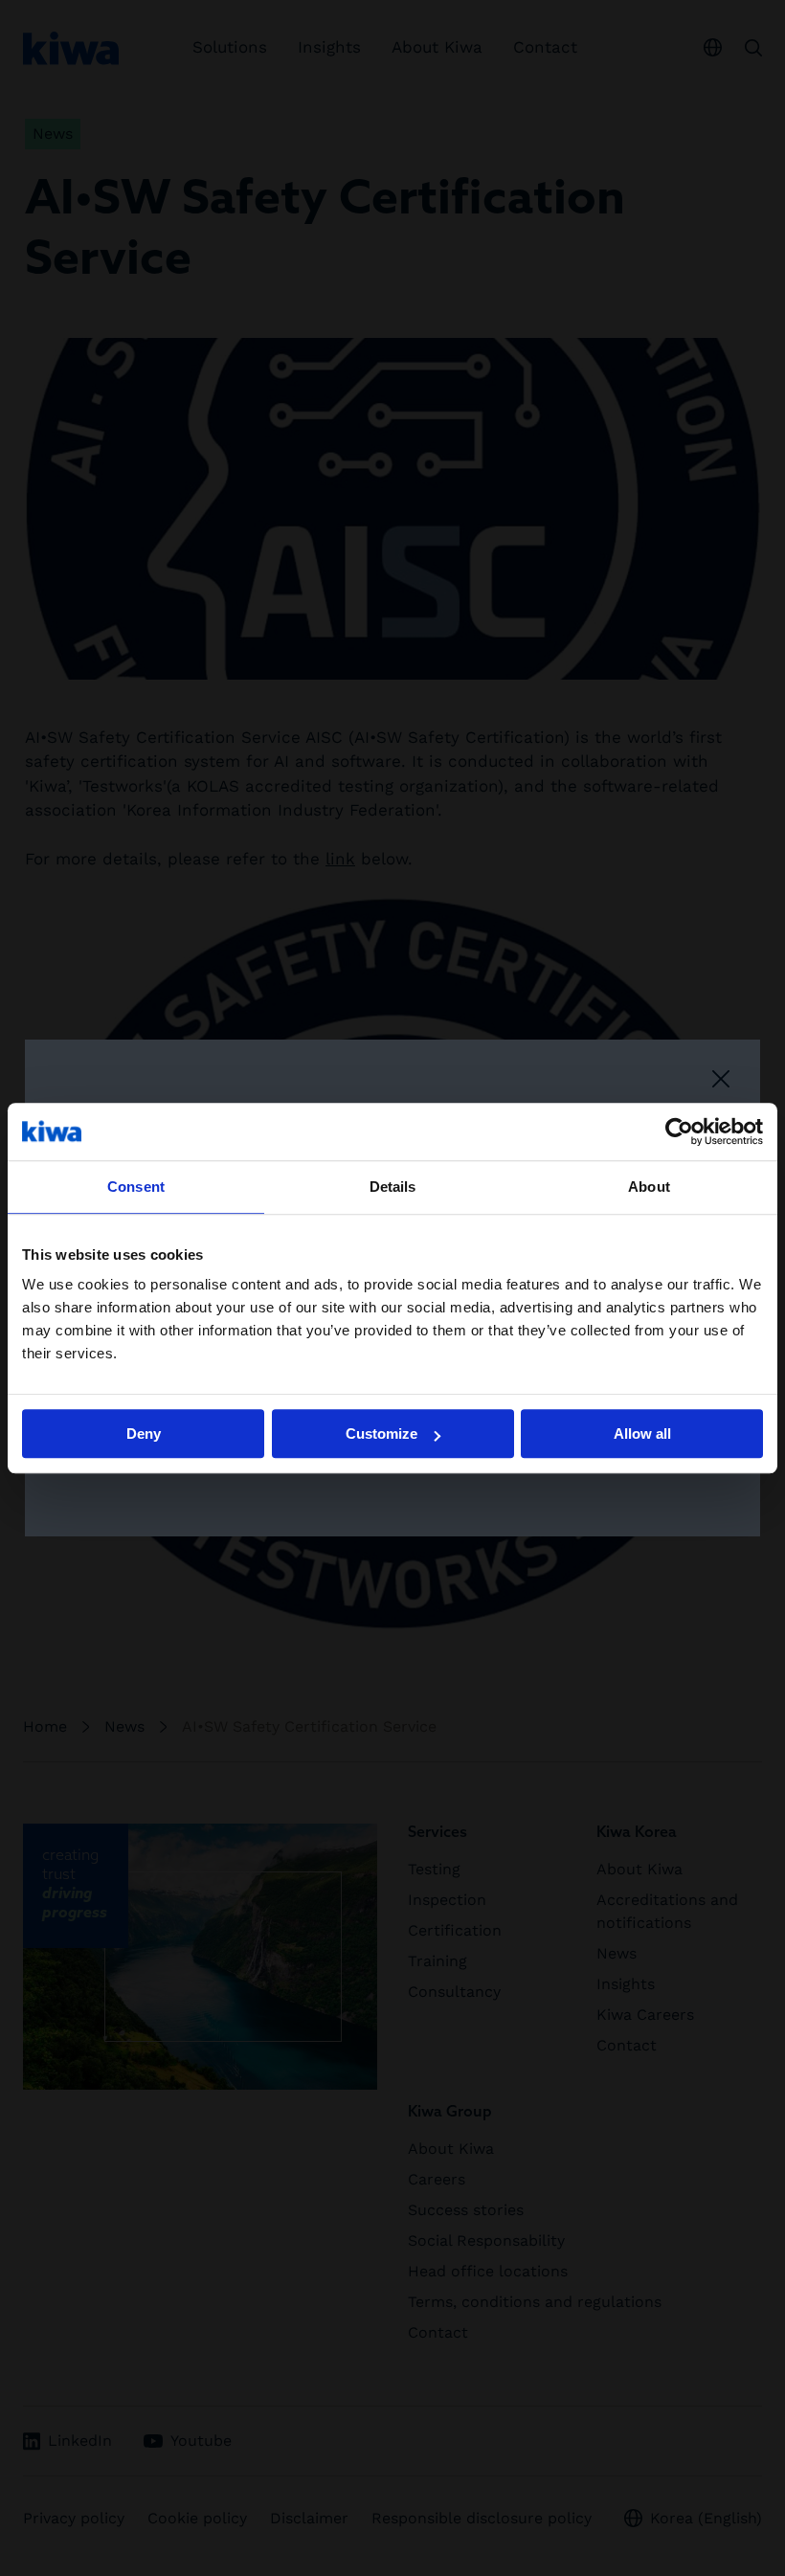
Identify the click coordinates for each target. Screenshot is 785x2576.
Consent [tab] (136, 1187)
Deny (144, 1434)
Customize (381, 1434)
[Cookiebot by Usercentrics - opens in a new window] (679, 1131)
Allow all (642, 1434)
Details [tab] (393, 1187)
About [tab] (649, 1187)
